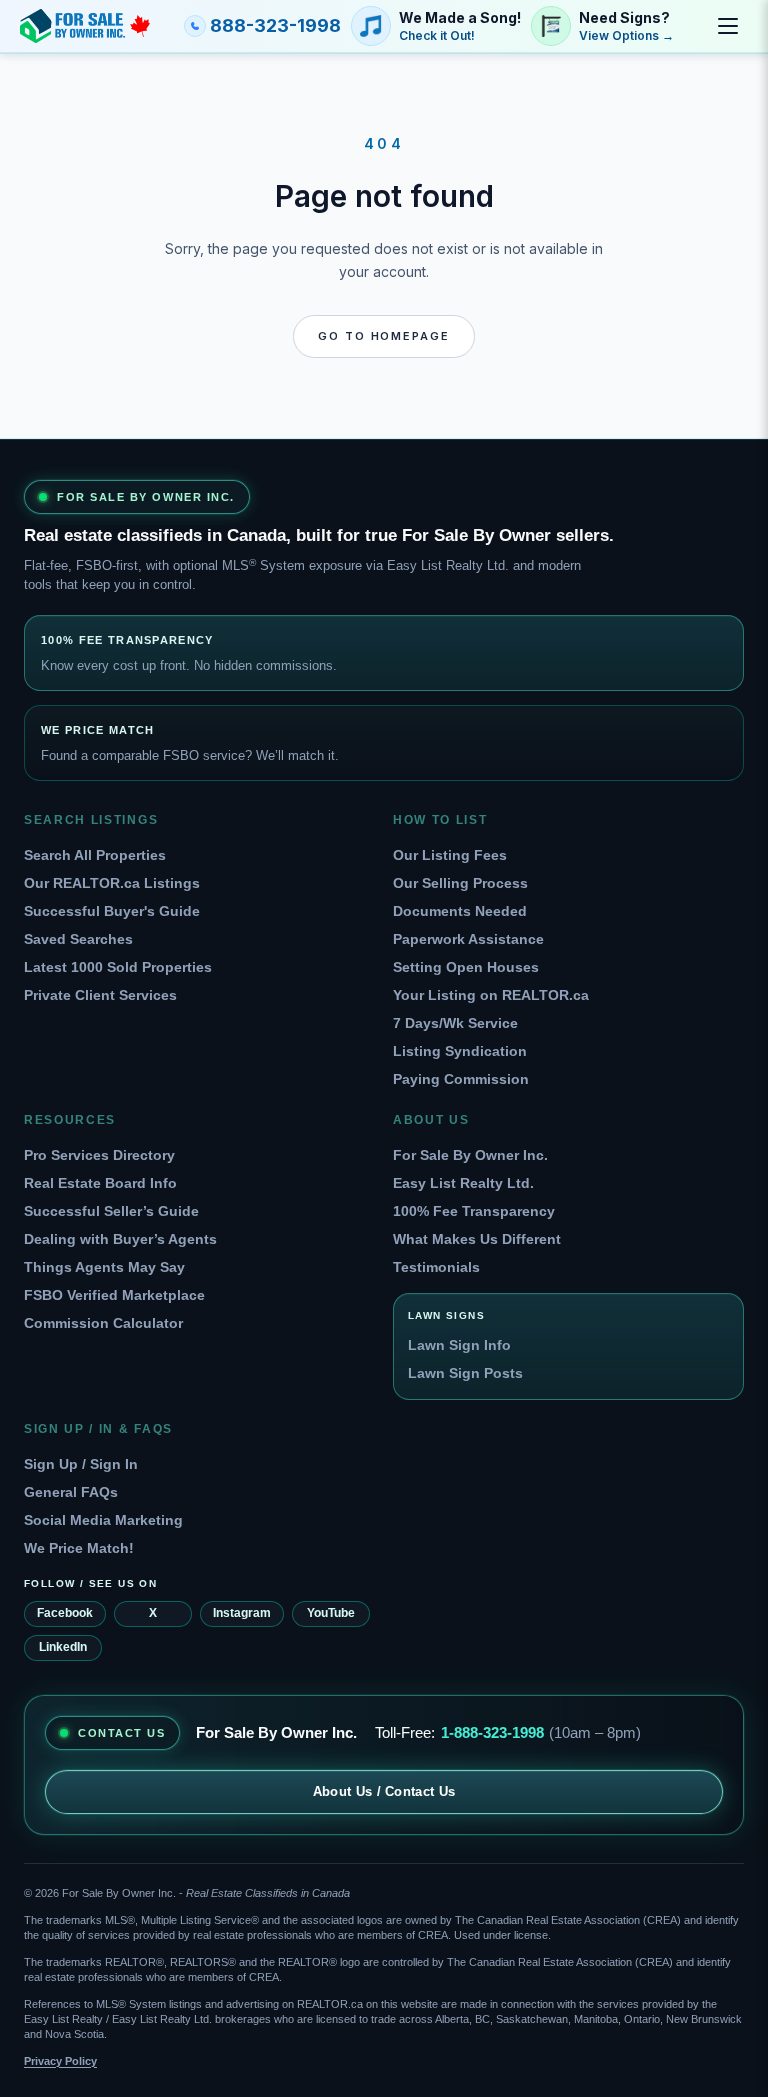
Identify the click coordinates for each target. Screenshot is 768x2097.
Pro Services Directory (99, 1155)
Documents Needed (460, 911)
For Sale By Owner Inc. (470, 1155)
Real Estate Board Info (100, 1183)
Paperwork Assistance (468, 939)
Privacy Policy (60, 2061)
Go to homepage (384, 336)
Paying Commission (461, 1079)
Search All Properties (95, 855)
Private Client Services (100, 995)
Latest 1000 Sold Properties (118, 967)
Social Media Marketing (103, 1520)
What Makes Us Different (477, 1239)
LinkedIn (63, 1647)
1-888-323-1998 (492, 1732)
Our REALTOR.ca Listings (112, 883)
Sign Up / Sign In (81, 1464)
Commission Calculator (103, 1323)
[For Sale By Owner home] (85, 26)
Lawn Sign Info (459, 1345)
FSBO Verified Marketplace (114, 1295)
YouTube (331, 1613)
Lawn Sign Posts (465, 1373)
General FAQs (71, 1492)
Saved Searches (78, 939)
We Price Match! (79, 1548)
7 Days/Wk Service (455, 1023)
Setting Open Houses (466, 967)
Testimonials (436, 1267)
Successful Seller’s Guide (111, 1211)
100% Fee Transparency (474, 1211)
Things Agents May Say (104, 1267)
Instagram (242, 1613)
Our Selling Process (460, 883)
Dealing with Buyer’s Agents (120, 1239)
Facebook (65, 1613)
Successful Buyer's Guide (112, 911)
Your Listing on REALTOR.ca (491, 995)
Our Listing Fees (450, 855)
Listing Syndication (460, 1051)
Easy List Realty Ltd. (463, 1183)
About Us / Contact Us (384, 1791)
